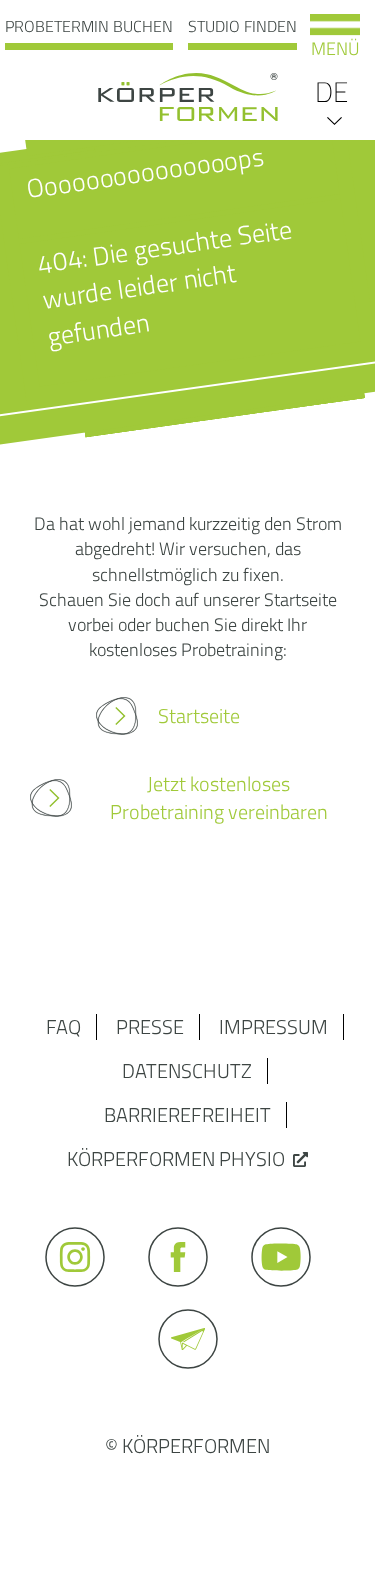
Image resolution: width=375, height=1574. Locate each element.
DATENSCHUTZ (187, 1070)
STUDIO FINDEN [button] (242, 26)
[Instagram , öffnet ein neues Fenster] (84, 1295)
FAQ (63, 1026)
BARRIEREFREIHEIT (187, 1114)
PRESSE (150, 1026)
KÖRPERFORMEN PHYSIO (176, 1158)
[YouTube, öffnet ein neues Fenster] (290, 1295)
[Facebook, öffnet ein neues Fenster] (187, 1295)
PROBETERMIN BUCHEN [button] (89, 26)
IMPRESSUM (273, 1026)
